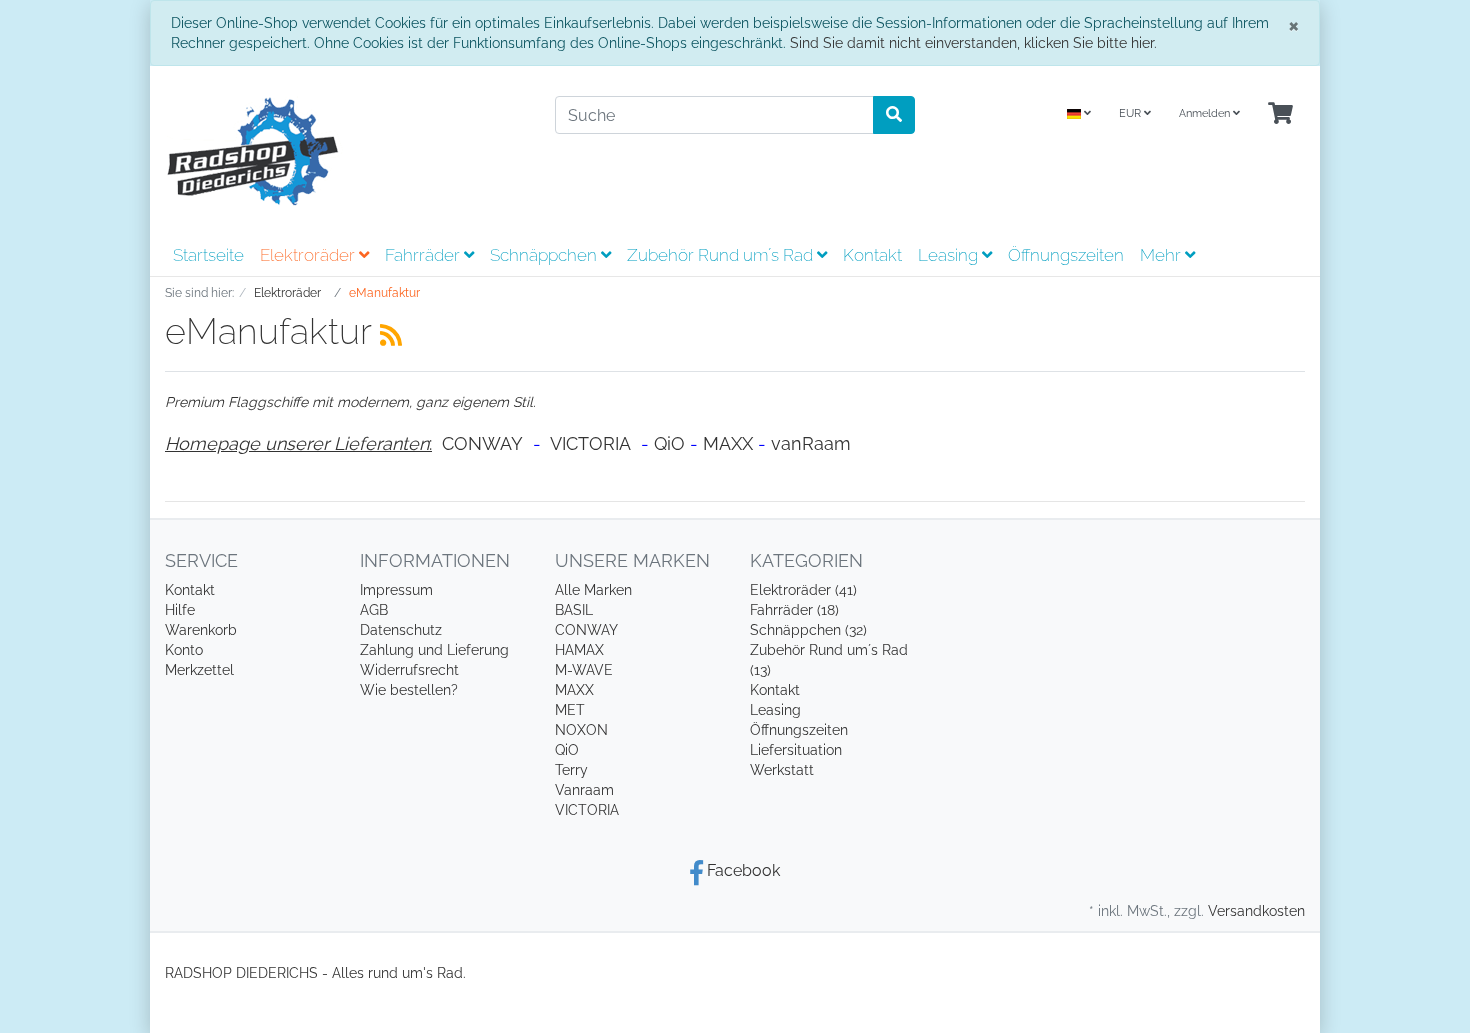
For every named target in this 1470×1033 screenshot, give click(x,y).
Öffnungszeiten (1066, 255)
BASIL (574, 610)
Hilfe (180, 610)
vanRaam (811, 443)
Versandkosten (1256, 911)
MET (570, 710)
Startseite (208, 255)
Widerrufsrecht (409, 670)
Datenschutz (401, 630)
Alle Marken (593, 590)
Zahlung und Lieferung (434, 650)
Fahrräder (424, 255)
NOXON (581, 730)
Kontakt (872, 255)
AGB (374, 610)
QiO (669, 443)
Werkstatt (782, 770)
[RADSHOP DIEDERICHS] (345, 151)
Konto (184, 650)
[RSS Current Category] (391, 335)
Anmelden (1206, 113)
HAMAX (579, 650)
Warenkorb (201, 630)
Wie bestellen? (409, 690)
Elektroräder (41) (803, 590)
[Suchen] (894, 115)
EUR (1131, 113)
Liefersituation (796, 750)
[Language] (1079, 114)
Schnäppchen (545, 255)
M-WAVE (584, 670)
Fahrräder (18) (794, 610)
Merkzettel (199, 670)
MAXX (728, 443)
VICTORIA (590, 443)
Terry (571, 770)
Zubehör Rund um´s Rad (722, 255)
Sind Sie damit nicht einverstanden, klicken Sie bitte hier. (973, 43)
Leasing (950, 255)
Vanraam (584, 790)
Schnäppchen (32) (808, 630)
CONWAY (482, 443)
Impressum (396, 590)
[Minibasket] (1280, 114)
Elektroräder (309, 255)
